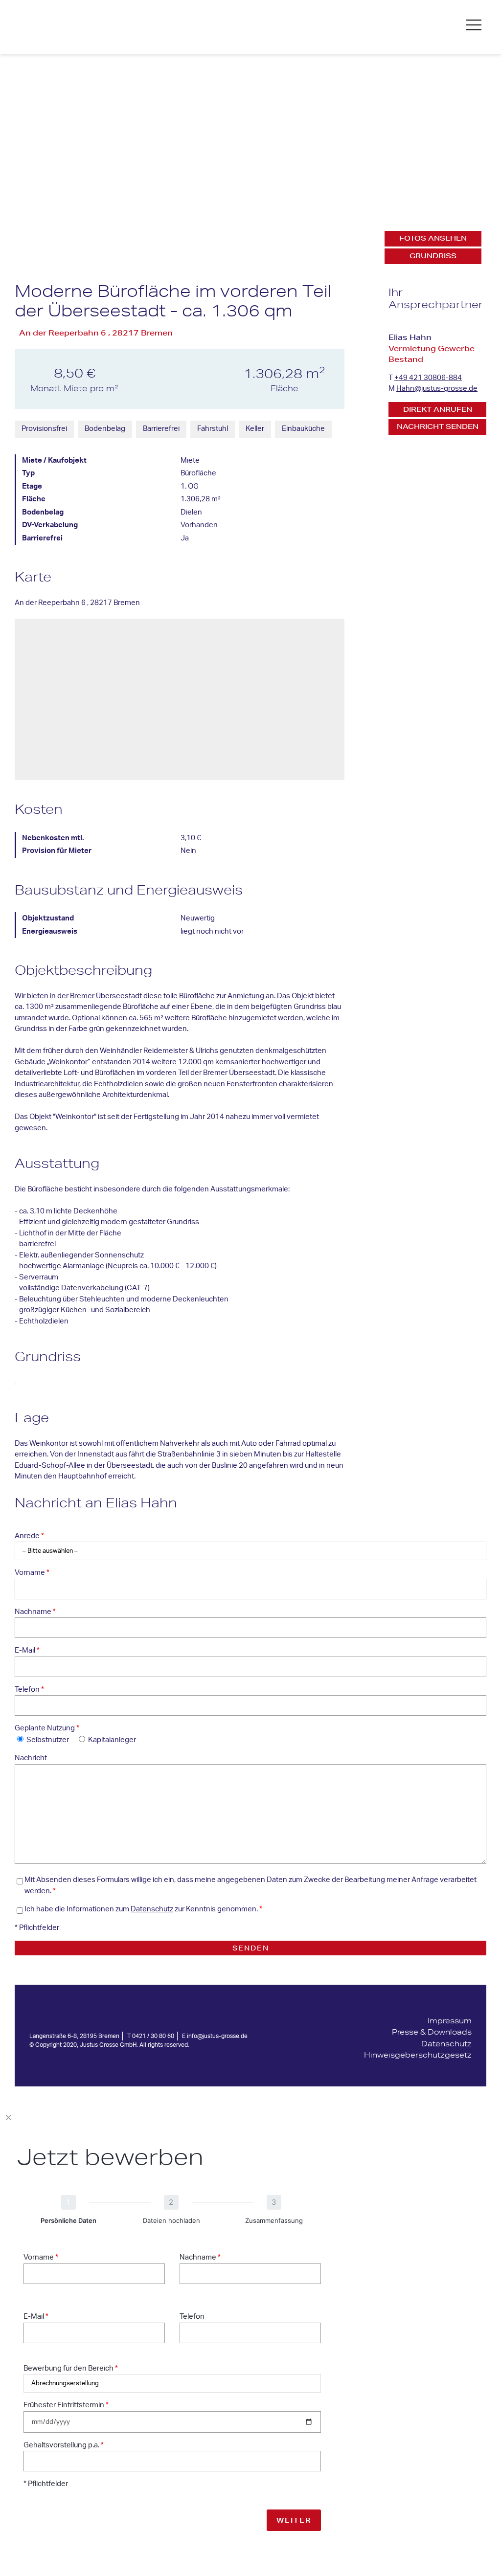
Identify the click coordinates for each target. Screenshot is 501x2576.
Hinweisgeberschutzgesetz (418, 2055)
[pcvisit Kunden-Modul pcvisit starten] (418, 2067)
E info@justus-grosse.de (215, 2036)
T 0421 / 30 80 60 (151, 2036)
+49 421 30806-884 (428, 378)
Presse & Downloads (432, 2032)
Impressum (450, 2021)
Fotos (433, 238)
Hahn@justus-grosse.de (437, 389)
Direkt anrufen (438, 409)
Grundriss (433, 256)
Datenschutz (152, 1909)
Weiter (294, 2520)
